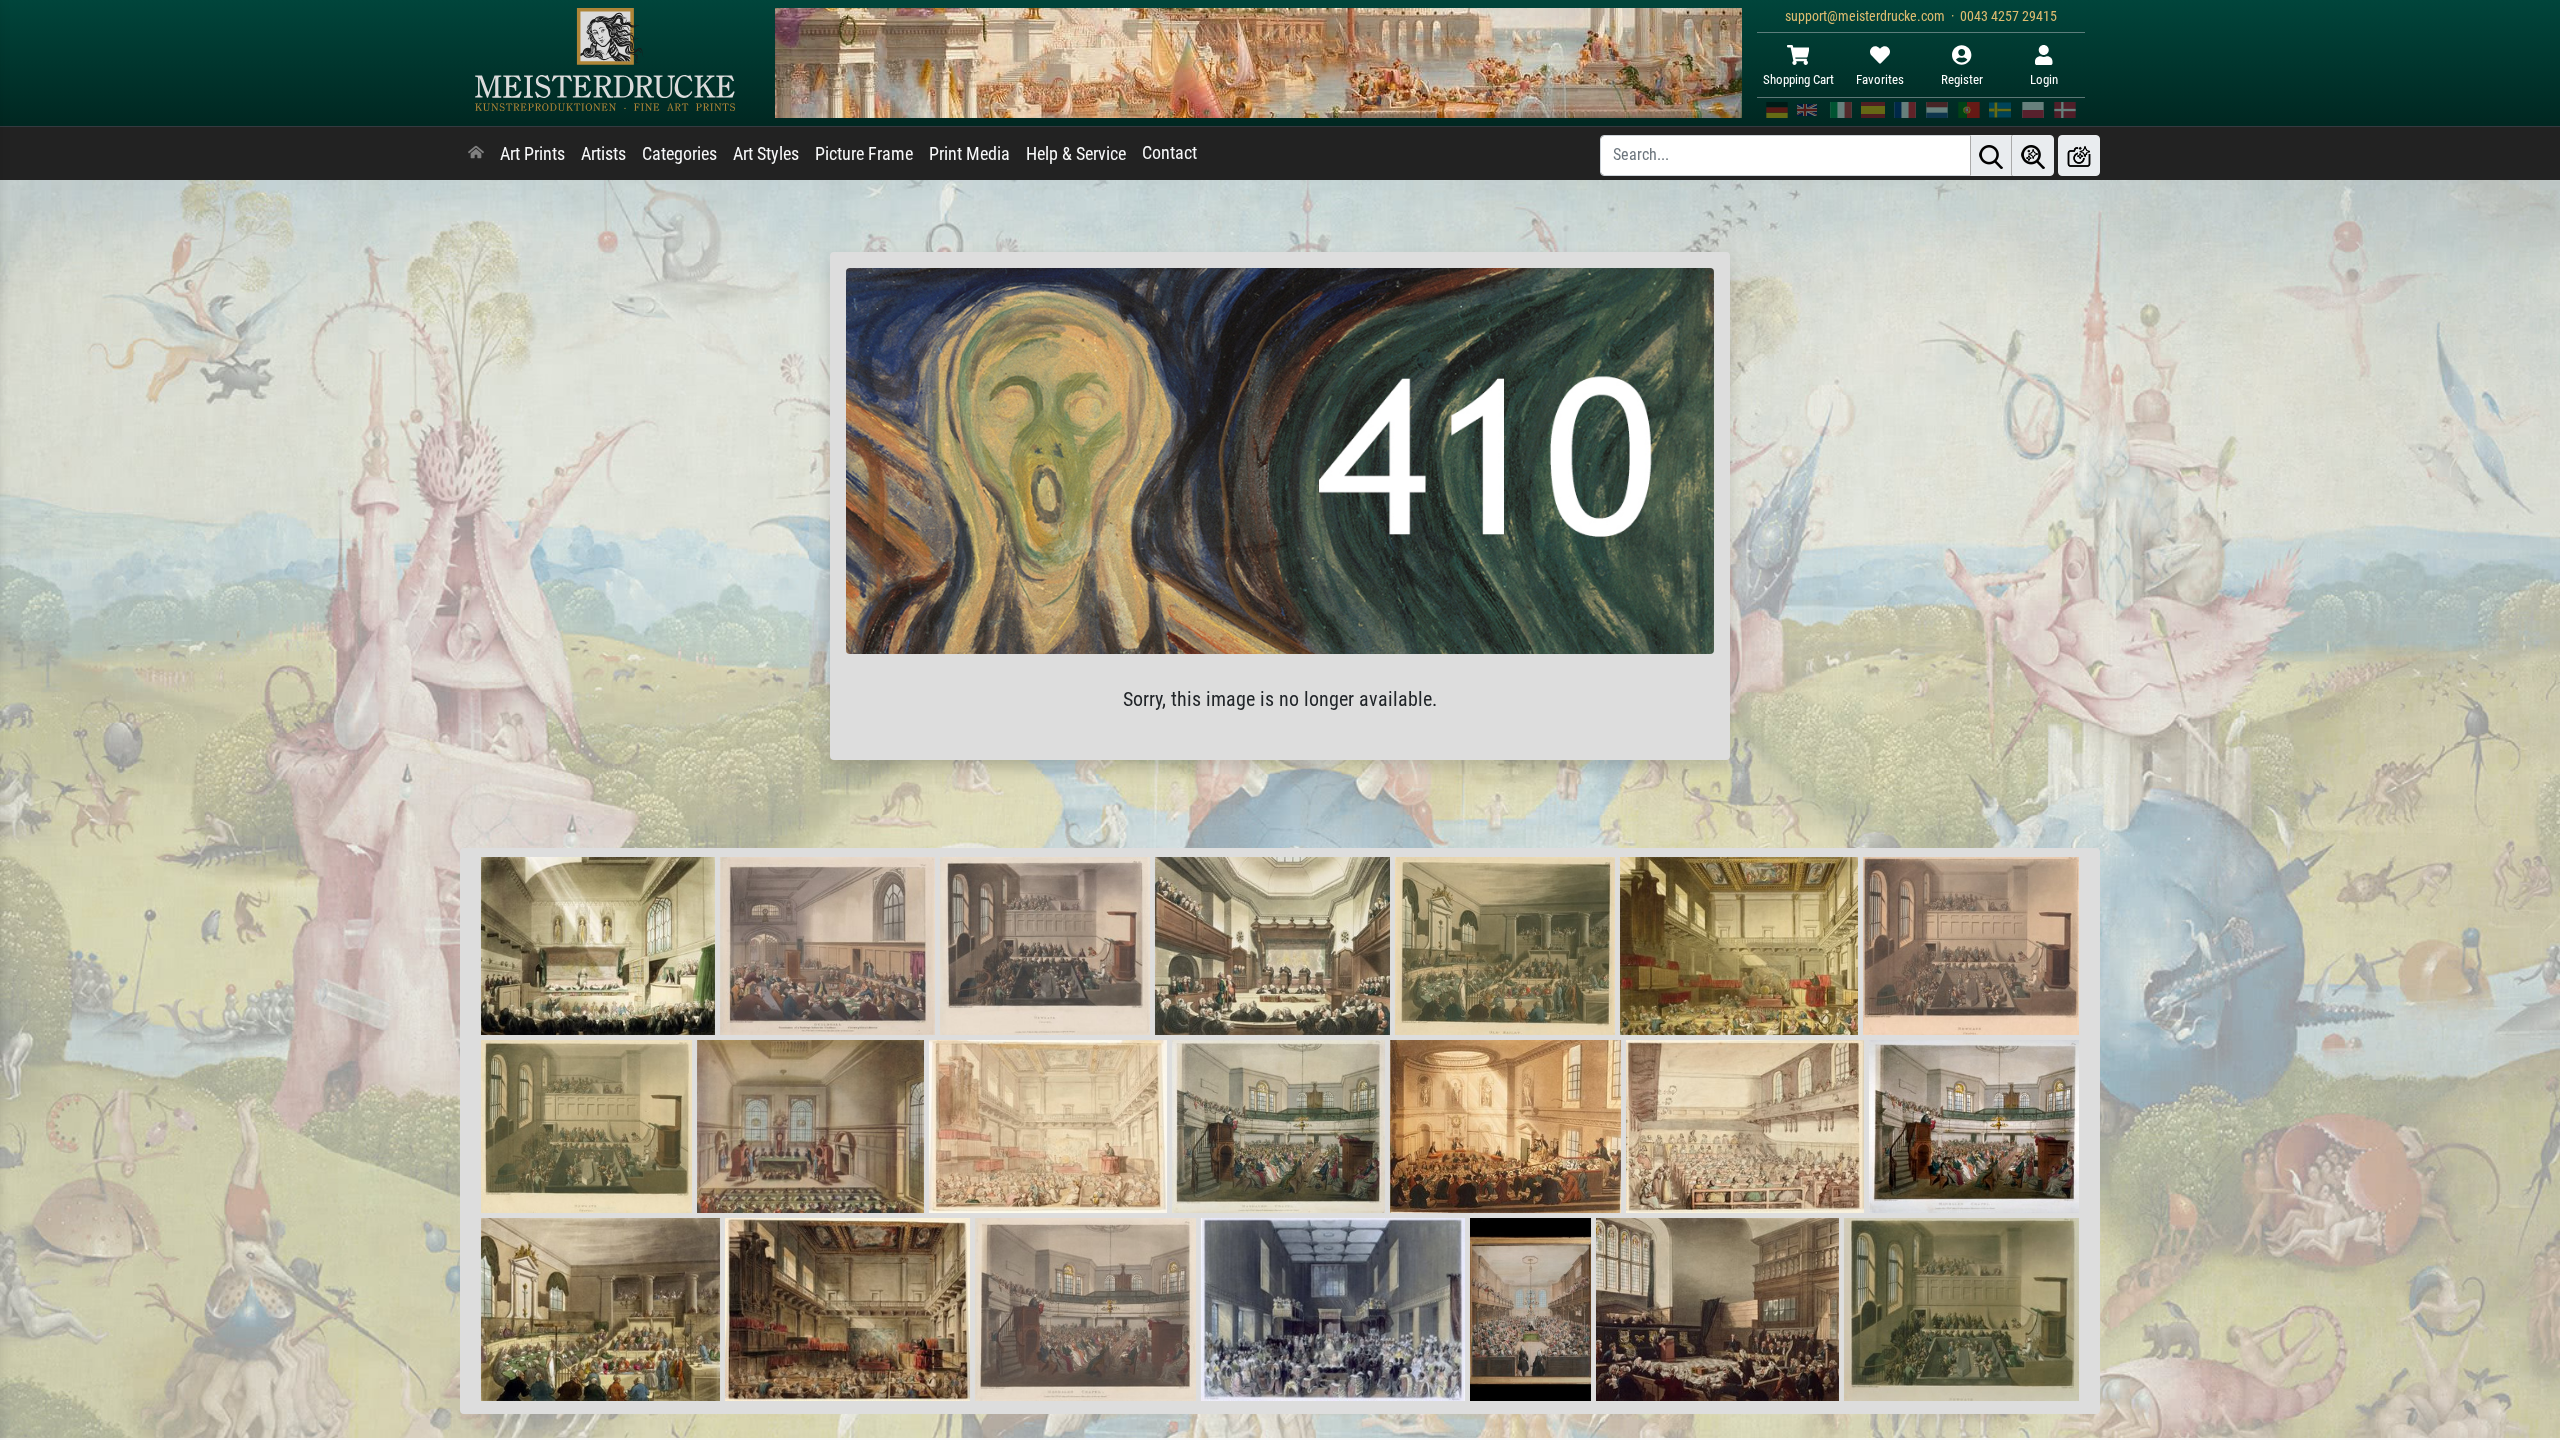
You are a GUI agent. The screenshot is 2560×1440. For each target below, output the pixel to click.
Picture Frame (864, 154)
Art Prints (532, 154)
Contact (1169, 153)
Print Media (969, 154)
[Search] (1991, 155)
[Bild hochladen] (2079, 155)
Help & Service (1076, 154)
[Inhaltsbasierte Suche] (2033, 155)
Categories (679, 154)
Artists (603, 154)
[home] (476, 154)
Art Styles (766, 154)
